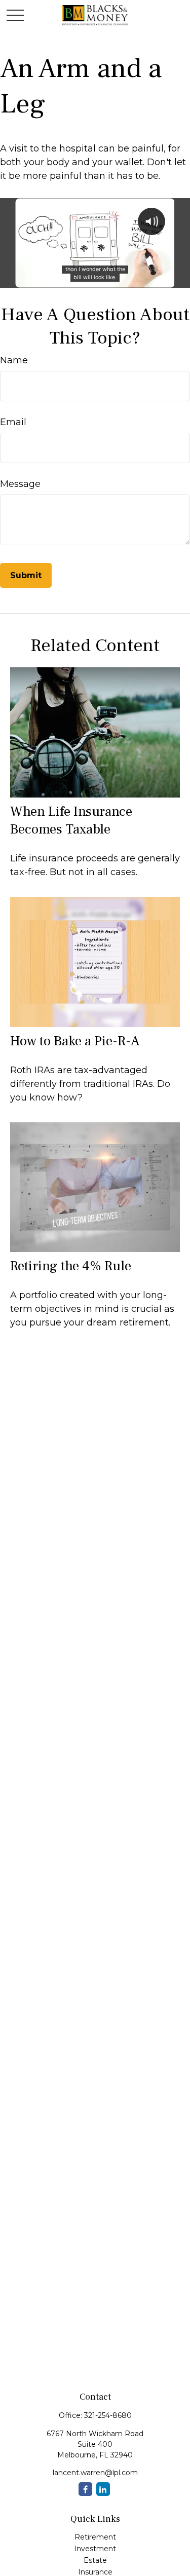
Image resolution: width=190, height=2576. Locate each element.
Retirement (95, 2537)
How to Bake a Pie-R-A (75, 1041)
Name (14, 360)
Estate (95, 2560)
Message (20, 484)
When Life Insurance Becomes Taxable (71, 820)
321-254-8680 (108, 2415)
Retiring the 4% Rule (71, 1266)
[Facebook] (85, 2489)
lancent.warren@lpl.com (95, 2473)
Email (13, 422)
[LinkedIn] (103, 2489)
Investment (95, 2549)
